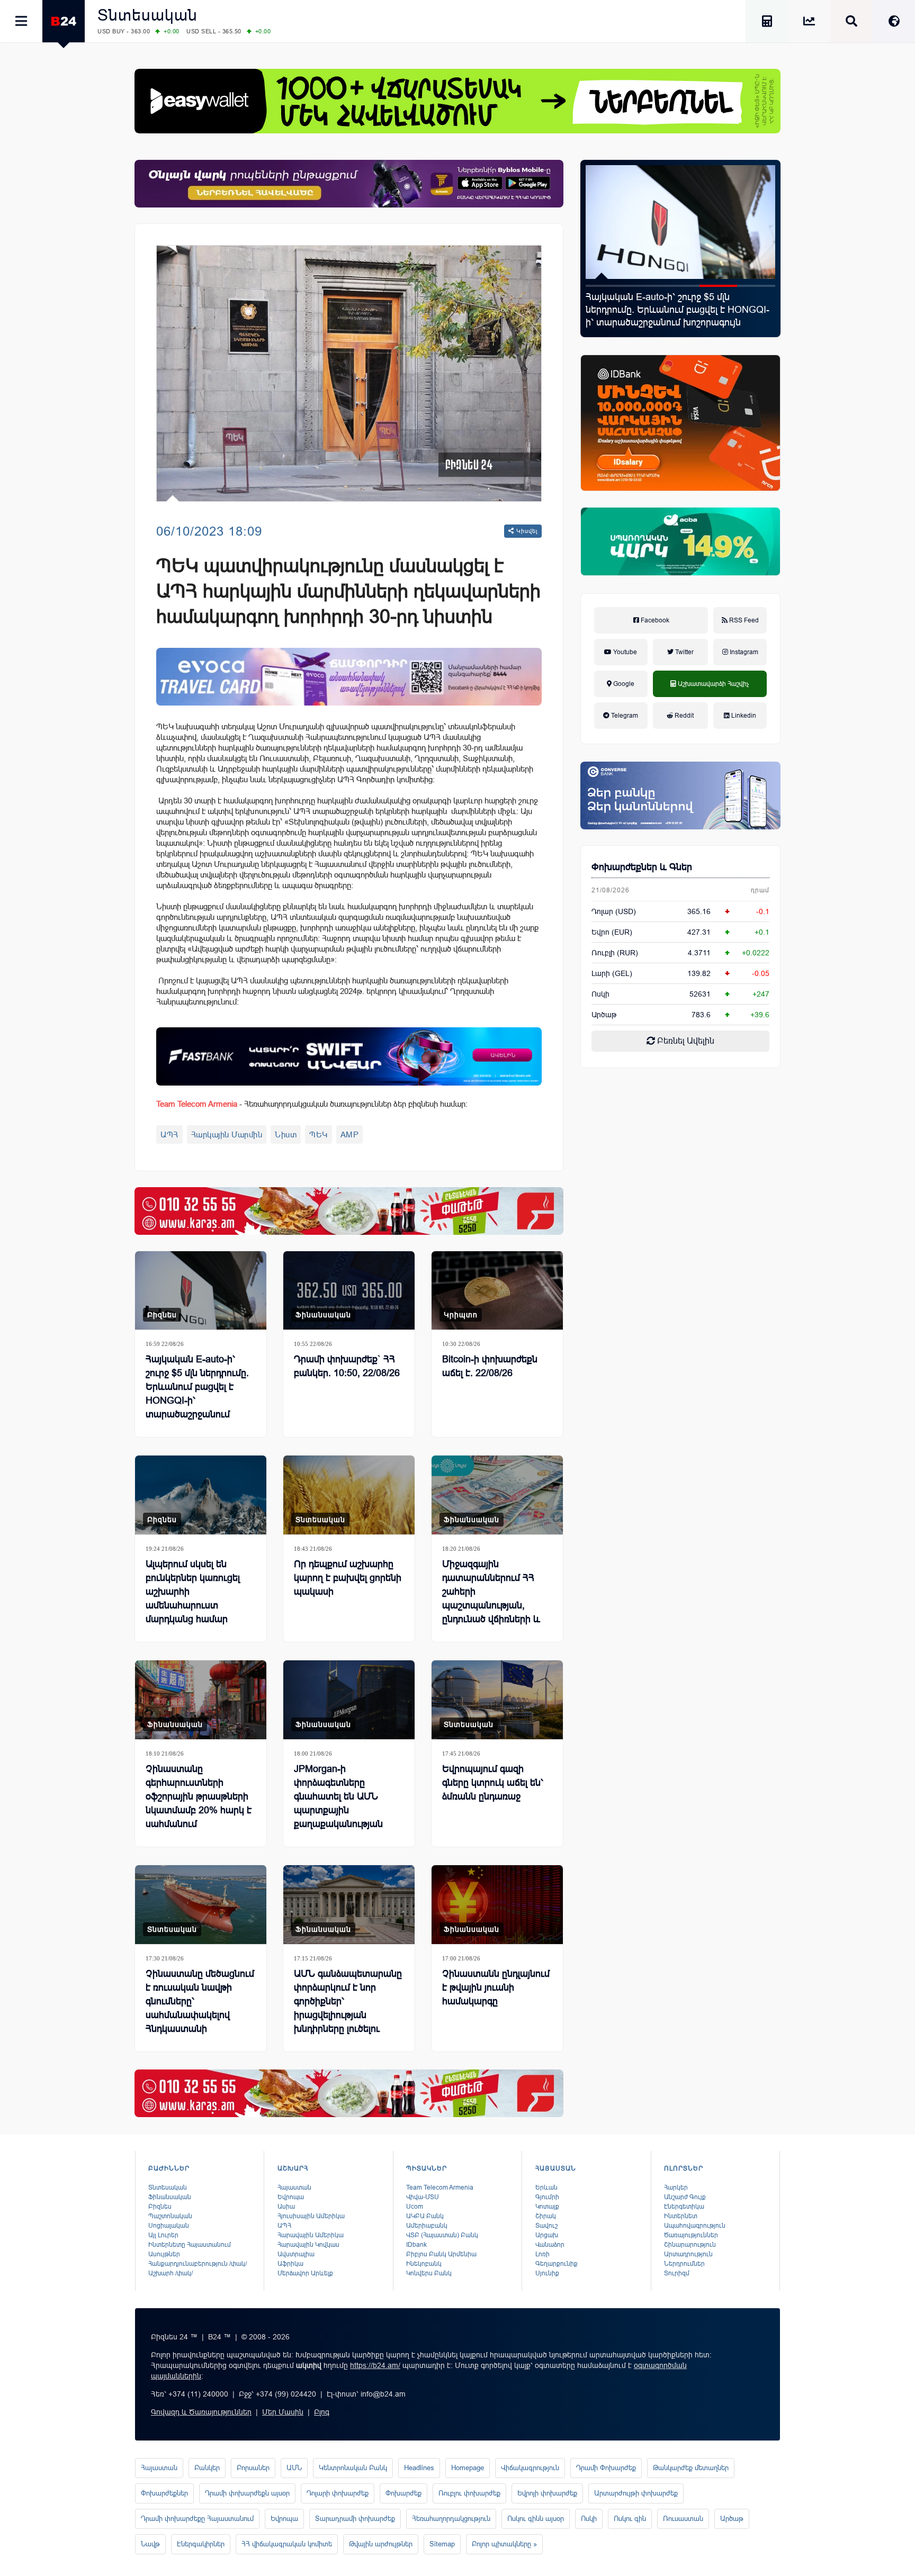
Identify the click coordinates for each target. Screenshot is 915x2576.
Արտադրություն (688, 2254)
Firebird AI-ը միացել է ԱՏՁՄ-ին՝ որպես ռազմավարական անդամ (671, 303)
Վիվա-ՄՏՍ (423, 2197)
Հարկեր (676, 2188)
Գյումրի (547, 2197)
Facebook (654, 620)
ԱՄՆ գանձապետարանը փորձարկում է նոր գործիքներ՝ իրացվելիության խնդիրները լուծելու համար (348, 2008)
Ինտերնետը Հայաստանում (190, 2245)
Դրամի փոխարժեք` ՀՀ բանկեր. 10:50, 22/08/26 (347, 1366)
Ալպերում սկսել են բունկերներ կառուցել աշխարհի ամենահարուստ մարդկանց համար (193, 1592)
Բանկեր (207, 2468)
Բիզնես (162, 1315)
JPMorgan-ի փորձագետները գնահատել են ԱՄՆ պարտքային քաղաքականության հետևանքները (338, 1803)
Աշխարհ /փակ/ (171, 2273)
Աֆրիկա (290, 2264)
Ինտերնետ (681, 2216)
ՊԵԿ (319, 1135)
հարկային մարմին (227, 1135)
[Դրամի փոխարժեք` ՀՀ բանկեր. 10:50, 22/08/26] (349, 1291)
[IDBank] (680, 423)
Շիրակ (546, 2216)
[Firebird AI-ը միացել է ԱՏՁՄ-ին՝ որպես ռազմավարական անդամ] (680, 222)
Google (623, 684)
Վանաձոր (550, 2245)
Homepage (468, 2468)
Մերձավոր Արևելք (305, 2273)
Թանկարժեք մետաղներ (691, 2468)
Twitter (684, 652)
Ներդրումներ (684, 2264)
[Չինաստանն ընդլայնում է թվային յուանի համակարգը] (497, 1905)
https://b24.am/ (375, 2365)
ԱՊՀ (169, 1135)
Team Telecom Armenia (440, 2188)
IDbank (416, 2245)
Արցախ (547, 2235)
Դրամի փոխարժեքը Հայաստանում (197, 2519)
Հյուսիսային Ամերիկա (311, 2216)
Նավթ (150, 2544)
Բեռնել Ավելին (685, 1041)
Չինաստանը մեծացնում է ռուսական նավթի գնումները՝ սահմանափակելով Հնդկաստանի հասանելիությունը (200, 2008)
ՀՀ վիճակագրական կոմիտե (287, 2544)
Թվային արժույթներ (381, 2544)
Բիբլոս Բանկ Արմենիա (441, 2254)
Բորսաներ (253, 2468)
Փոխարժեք (403, 2493)
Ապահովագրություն (695, 2226)
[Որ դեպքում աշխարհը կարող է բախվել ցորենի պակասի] (349, 1495)
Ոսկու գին (630, 2519)
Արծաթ (732, 2519)
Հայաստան (294, 2188)
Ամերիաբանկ (427, 2226)
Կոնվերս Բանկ (429, 2273)
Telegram (624, 716)
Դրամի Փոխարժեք (606, 2468)
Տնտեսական (147, 15)
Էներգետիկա (684, 2207)
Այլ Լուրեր (163, 2235)
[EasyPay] (457, 101)
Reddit (683, 716)
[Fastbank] (349, 1056)
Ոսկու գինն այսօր (536, 2519)
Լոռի (542, 2254)
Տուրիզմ (677, 2273)
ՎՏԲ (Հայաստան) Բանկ (442, 2235)
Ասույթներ (164, 2254)
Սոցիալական (169, 2226)
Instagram (743, 652)
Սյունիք (547, 2273)
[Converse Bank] (680, 796)
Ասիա (286, 2207)
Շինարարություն (690, 2245)
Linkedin (743, 716)
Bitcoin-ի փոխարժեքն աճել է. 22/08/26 (490, 1366)
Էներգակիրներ (201, 2544)
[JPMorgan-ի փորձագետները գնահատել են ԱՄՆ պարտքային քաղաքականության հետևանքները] (349, 1700)
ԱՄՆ (294, 2468)
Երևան (546, 2188)
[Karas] (349, 1211)
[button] (605, 286)
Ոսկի (600, 994)
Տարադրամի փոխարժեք (355, 2519)
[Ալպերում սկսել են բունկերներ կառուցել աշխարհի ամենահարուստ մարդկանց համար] (201, 1495)
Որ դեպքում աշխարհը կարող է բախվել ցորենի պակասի (348, 1578)
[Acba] (680, 541)
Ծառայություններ (691, 2235)
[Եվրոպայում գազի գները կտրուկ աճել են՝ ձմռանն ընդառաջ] (497, 1700)
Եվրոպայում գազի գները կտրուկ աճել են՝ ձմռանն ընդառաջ (493, 1783)
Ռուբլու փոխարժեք (469, 2493)
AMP (350, 1135)
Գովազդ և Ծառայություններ (201, 2412)
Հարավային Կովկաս (308, 2245)
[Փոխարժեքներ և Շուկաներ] (809, 23)
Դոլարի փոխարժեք (338, 2493)
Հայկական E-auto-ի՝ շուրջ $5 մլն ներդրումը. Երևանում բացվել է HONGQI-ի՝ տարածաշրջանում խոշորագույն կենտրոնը (198, 1394)
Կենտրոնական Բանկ (353, 2468)
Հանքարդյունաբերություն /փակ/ (198, 2264)
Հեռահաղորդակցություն (451, 2519)
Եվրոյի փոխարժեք (547, 2493)
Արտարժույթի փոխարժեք (636, 2493)
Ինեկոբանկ (424, 2264)
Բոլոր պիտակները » (504, 2544)
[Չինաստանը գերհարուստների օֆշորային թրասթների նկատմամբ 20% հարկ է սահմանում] (201, 1700)
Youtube (624, 652)
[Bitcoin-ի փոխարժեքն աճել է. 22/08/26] (497, 1291)
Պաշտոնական (170, 2216)
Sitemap (442, 2544)
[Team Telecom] (349, 677)
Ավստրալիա (296, 2254)
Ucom (415, 2207)
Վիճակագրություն (530, 2468)
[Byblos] (349, 184)
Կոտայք (547, 2207)
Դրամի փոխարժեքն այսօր (247, 2493)
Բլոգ (322, 2412)
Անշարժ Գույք (685, 2197)
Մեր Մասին (283, 2412)
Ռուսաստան (683, 2519)
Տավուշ (546, 2226)
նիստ (286, 1135)
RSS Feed (743, 620)
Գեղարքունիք (557, 2264)
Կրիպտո (461, 1315)
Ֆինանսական (323, 1315)
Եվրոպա (291, 2197)
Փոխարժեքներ (164, 2493)
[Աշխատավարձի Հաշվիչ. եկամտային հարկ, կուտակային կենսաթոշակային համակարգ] (767, 23)
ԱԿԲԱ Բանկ (425, 2216)
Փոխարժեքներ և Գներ (642, 867)
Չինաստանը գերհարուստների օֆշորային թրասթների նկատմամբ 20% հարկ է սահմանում (199, 1796)
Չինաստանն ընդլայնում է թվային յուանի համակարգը (496, 1987)
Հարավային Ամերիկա (311, 2235)
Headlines (419, 2468)
